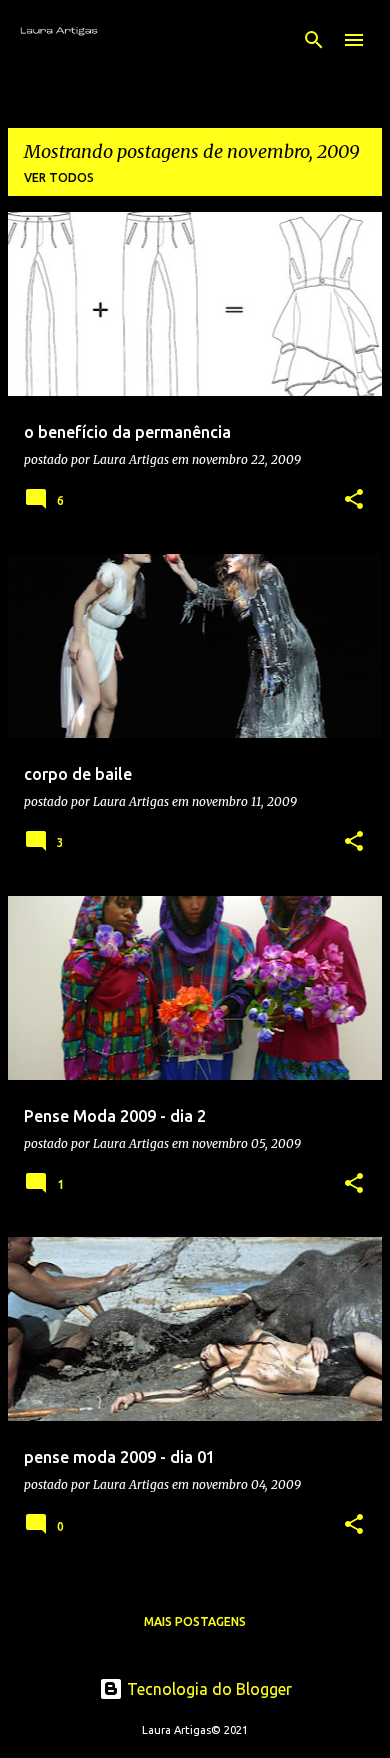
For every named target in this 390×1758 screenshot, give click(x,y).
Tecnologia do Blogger (207, 1689)
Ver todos (59, 177)
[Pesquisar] (314, 40)
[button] (354, 500)
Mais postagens (195, 1621)
